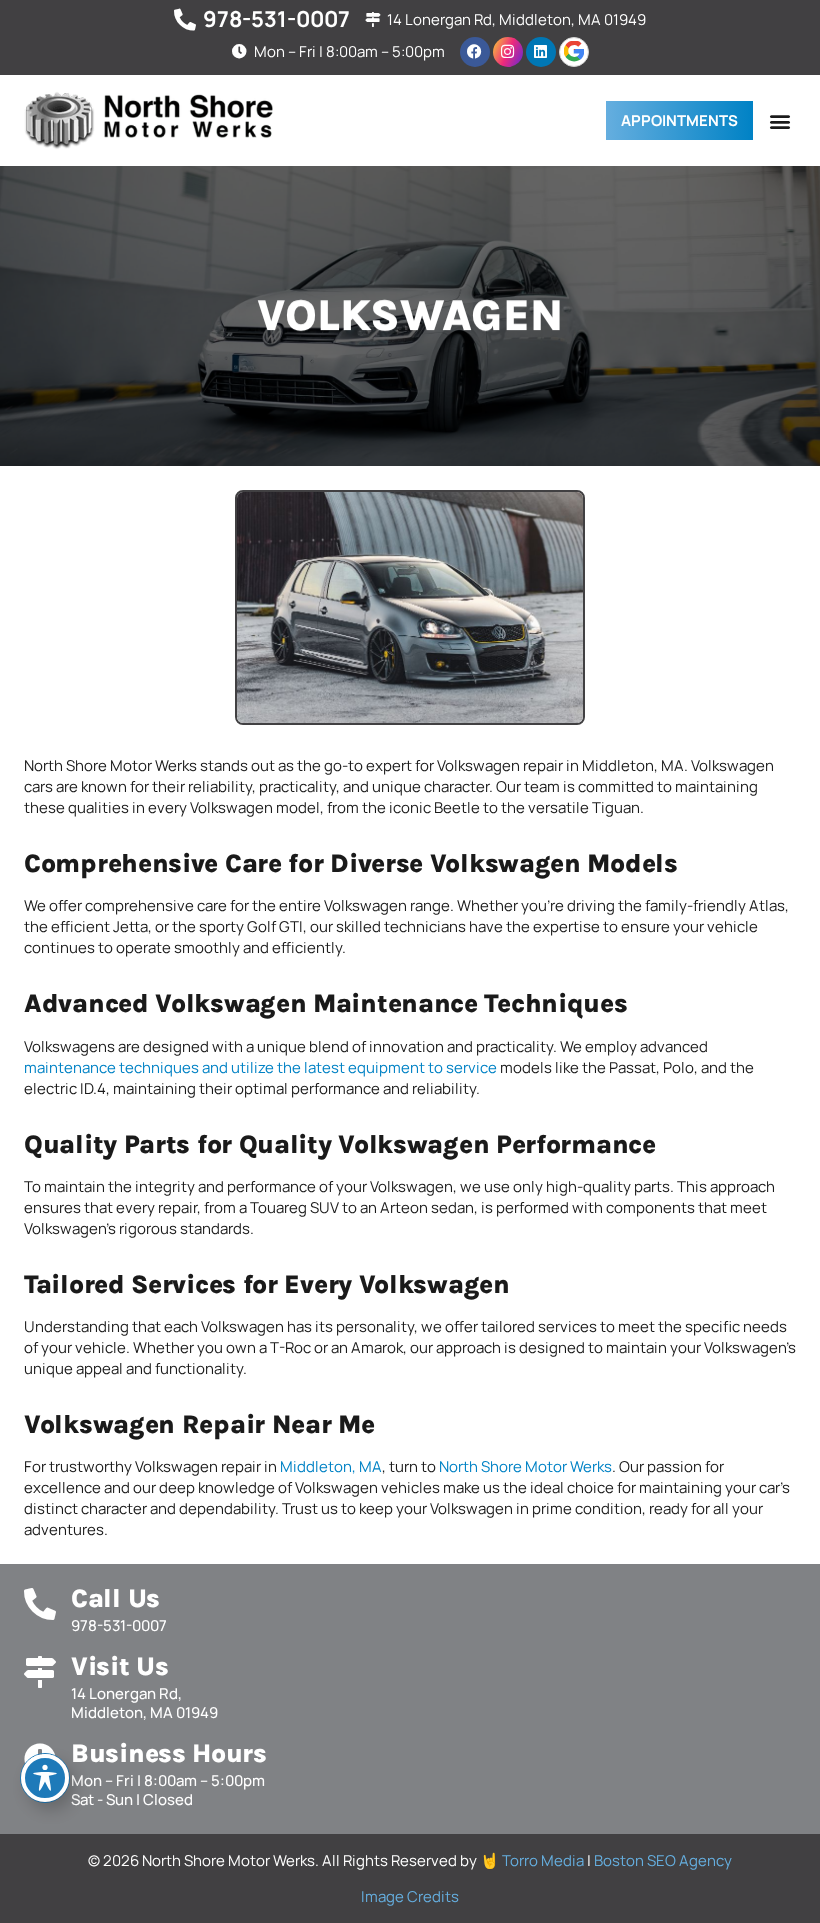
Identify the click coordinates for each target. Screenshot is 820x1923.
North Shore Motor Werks (525, 1466)
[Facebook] (475, 52)
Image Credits (410, 1896)
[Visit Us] (40, 1672)
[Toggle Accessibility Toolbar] (45, 1778)
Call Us (115, 1598)
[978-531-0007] (185, 20)
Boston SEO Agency (663, 1860)
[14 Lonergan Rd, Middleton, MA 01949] (372, 19)
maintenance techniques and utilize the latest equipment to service (260, 1067)
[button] (779, 120)
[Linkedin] (541, 52)
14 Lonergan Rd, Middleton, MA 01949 (516, 19)
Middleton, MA (331, 1466)
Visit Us (120, 1666)
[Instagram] (508, 52)
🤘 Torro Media (533, 1860)
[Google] (574, 52)
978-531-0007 (276, 19)
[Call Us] (40, 1604)
